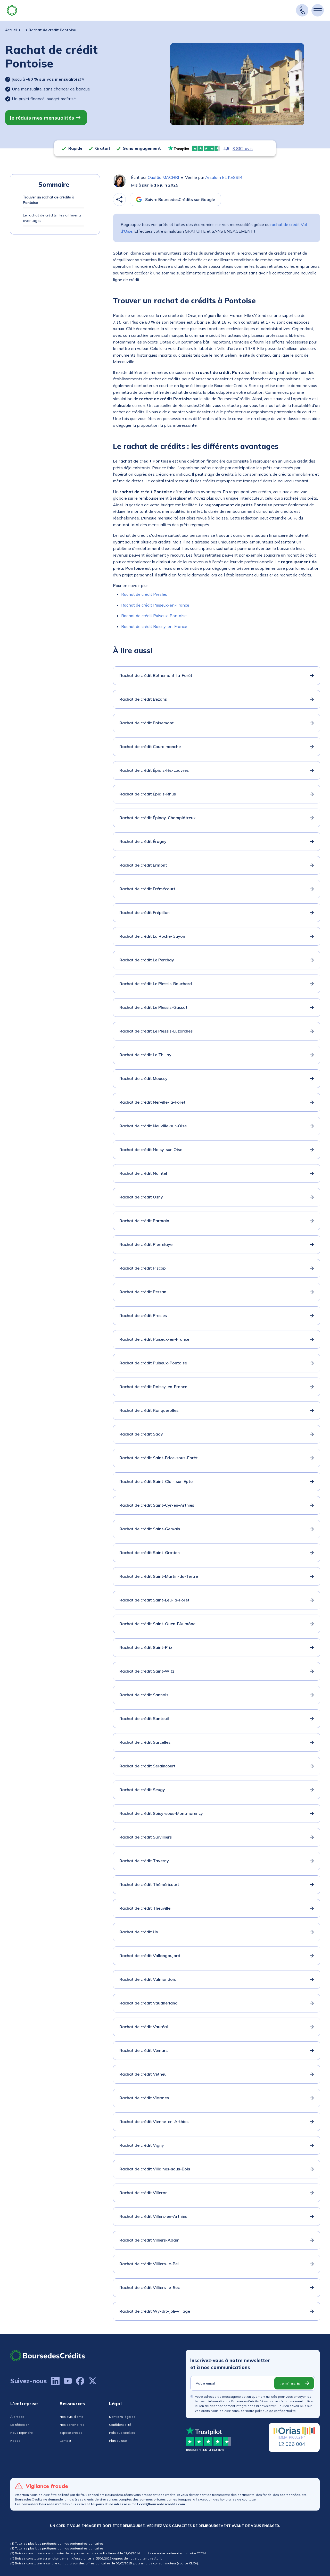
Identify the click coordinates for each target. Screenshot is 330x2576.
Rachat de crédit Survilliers (146, 1837)
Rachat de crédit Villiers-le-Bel (149, 2264)
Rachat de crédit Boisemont (147, 723)
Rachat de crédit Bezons (143, 699)
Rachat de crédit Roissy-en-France (154, 626)
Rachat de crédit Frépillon (145, 912)
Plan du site (118, 2441)
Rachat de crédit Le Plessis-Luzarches (156, 1031)
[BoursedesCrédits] (48, 2356)
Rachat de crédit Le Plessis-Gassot (153, 1007)
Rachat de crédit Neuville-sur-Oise (153, 1126)
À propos (17, 2417)
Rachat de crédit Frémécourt (147, 889)
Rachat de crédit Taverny (144, 1861)
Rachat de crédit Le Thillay (145, 1055)
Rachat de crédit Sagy (141, 1434)
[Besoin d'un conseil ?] (302, 10)
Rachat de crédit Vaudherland (148, 2003)
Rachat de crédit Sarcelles (145, 1742)
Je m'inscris (290, 2383)
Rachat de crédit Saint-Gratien (150, 1553)
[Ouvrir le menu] (318, 10)
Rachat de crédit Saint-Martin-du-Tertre (159, 1576)
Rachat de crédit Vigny (142, 2145)
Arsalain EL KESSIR (224, 177)
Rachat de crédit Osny (141, 1197)
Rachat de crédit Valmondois (148, 1979)
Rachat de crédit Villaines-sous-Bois (155, 2169)
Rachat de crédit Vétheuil (144, 2074)
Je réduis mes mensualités (42, 118)
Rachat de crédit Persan (143, 1292)
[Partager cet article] (119, 199)
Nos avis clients (71, 2417)
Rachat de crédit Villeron (143, 2193)
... (23, 30)
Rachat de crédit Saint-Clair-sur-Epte (156, 1481)
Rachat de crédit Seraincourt (147, 1766)
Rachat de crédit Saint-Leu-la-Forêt (154, 1600)
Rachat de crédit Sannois (144, 1695)
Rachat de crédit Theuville (145, 1908)
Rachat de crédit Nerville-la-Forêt (152, 1102)
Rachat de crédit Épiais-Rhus (148, 794)
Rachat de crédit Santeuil (144, 1718)
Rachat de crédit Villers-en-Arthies (153, 2216)
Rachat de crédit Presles (144, 594)
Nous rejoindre (22, 2433)
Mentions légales (122, 2417)
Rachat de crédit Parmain (144, 1221)
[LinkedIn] (55, 2381)
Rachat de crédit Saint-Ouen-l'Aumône (157, 1624)
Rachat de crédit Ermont (143, 865)
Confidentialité (120, 2425)
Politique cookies (122, 2433)
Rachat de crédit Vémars (143, 2050)
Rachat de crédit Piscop (143, 1268)
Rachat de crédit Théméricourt (149, 1884)
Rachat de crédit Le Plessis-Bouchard (156, 984)
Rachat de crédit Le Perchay (147, 960)
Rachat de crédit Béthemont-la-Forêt (156, 675)
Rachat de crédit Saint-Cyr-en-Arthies (157, 1505)
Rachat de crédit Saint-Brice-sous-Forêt (159, 1458)
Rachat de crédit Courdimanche (150, 746)
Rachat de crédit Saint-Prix (146, 1647)
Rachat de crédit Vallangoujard (150, 1956)
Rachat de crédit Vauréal (144, 2027)
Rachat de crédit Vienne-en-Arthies (154, 2121)
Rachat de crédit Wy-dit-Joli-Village (155, 2311)
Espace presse (71, 2433)
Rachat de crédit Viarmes (144, 2098)
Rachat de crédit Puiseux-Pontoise (154, 616)
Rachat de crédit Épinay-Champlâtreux (158, 818)
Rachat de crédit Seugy (142, 1790)
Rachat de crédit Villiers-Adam (149, 2240)
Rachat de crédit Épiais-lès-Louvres (154, 770)
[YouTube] (68, 2381)
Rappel (16, 2441)
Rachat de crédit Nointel (143, 1173)
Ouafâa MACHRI (163, 177)
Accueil (11, 30)
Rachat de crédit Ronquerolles (149, 1410)
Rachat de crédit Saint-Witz (147, 1671)
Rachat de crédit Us (139, 1932)
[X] (93, 2381)
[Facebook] (80, 2381)
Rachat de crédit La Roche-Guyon (152, 936)
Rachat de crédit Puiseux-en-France (155, 605)
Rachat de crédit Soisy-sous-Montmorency (161, 1813)
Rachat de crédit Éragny (143, 841)
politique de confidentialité (275, 2411)
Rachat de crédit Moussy (143, 1078)
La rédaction (20, 2425)
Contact (65, 2441)
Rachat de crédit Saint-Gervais (150, 1529)
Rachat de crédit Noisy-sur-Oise (151, 1149)
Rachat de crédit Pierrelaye (146, 1244)
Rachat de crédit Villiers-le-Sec (150, 2287)
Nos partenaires (72, 2425)
